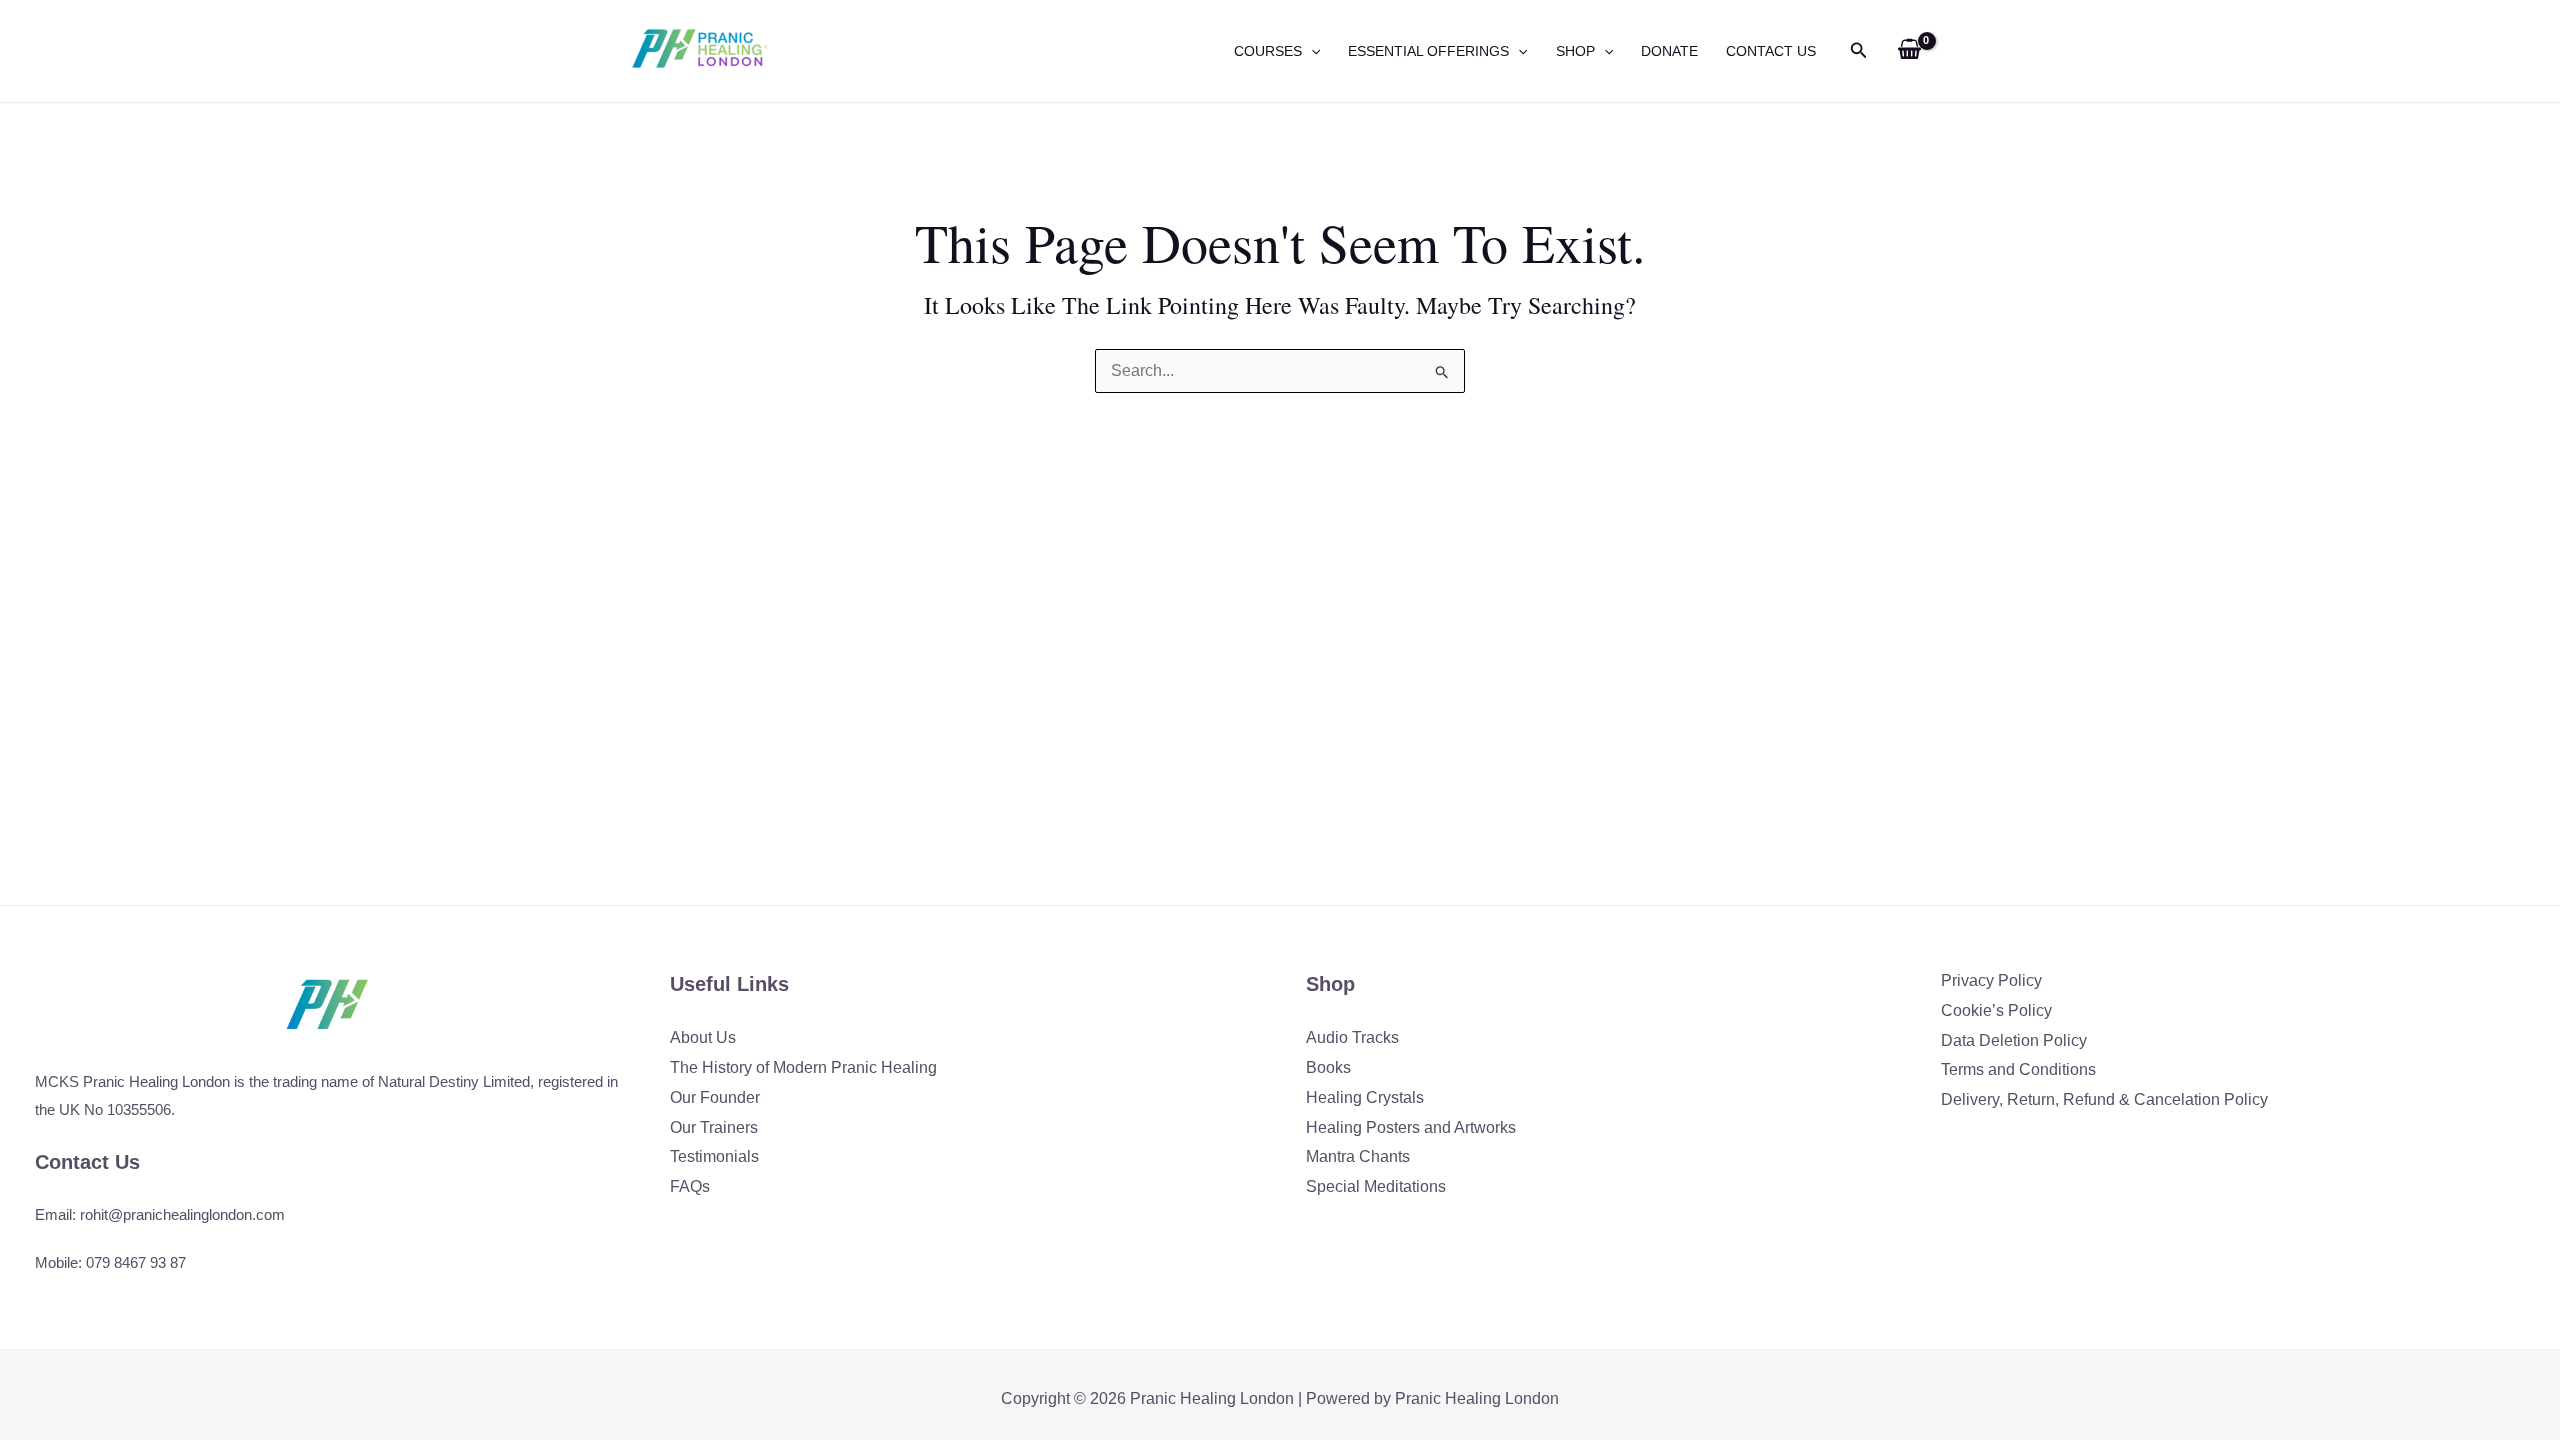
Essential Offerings (1428, 51)
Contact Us (1771, 51)
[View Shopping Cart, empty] (1909, 51)
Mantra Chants (1358, 1156)
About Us (703, 1037)
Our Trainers (714, 1127)
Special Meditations (1376, 1186)
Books (1328, 1067)
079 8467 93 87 (136, 1262)
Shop (1575, 51)
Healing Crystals (1365, 1097)
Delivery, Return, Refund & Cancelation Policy (2104, 1099)
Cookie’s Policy (1996, 1010)
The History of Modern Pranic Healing (803, 1067)
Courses (1268, 51)
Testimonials (714, 1156)
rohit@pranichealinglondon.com (182, 1214)
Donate (1669, 51)
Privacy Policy (1991, 980)
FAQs (690, 1186)
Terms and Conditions (2018, 1069)
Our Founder (715, 1097)
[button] (1311, 51)
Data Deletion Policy (2014, 1040)
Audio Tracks (1352, 1037)
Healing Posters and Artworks (1411, 1127)
